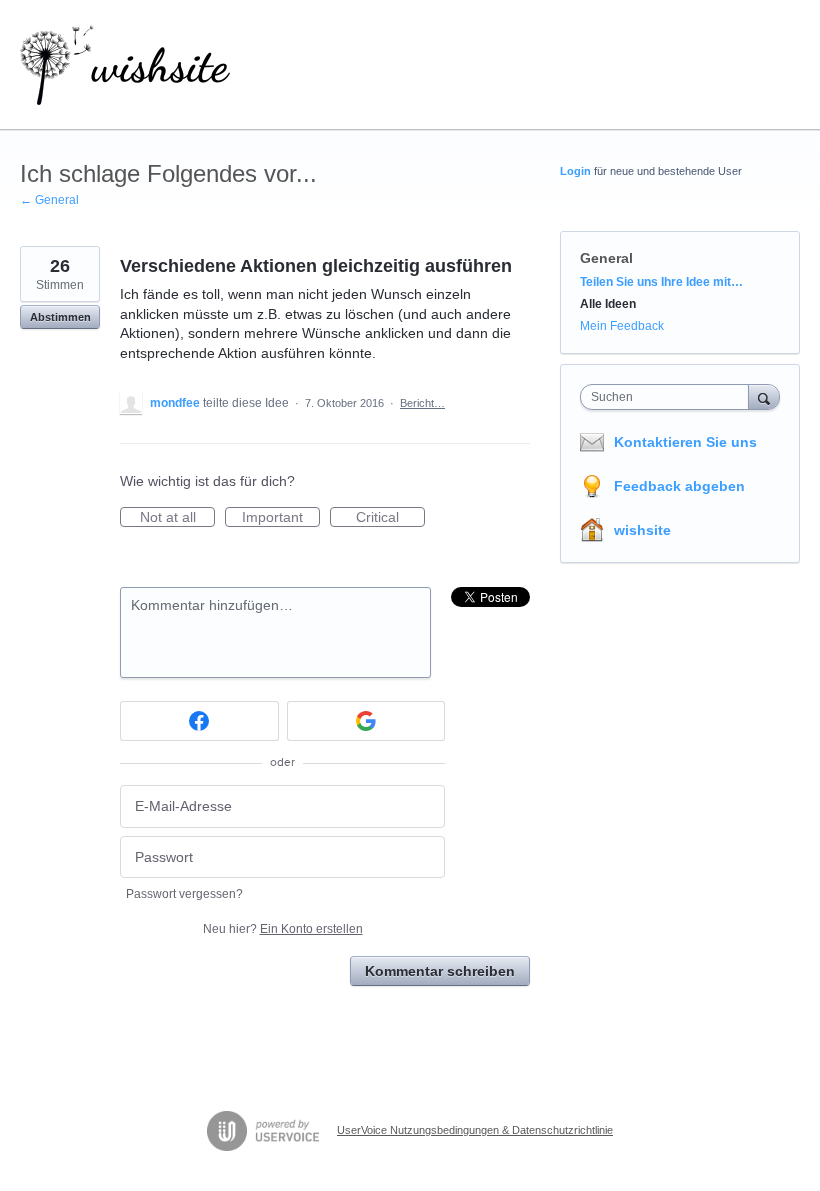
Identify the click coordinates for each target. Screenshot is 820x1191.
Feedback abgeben (679, 486)
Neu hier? (283, 929)
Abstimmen (60, 317)
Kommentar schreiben (440, 971)
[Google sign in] (366, 721)
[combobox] (669, 397)
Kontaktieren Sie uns (685, 442)
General (606, 258)
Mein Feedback (622, 326)
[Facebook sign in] (199, 721)
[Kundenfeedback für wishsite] (125, 65)
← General (49, 200)
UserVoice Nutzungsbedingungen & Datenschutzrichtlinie (475, 1130)
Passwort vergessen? (184, 894)
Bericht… (422, 403)
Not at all (177, 518)
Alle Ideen (608, 304)
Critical (390, 518)
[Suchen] (764, 396)
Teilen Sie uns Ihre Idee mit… (661, 282)
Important (281, 518)
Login (575, 171)
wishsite (642, 530)
